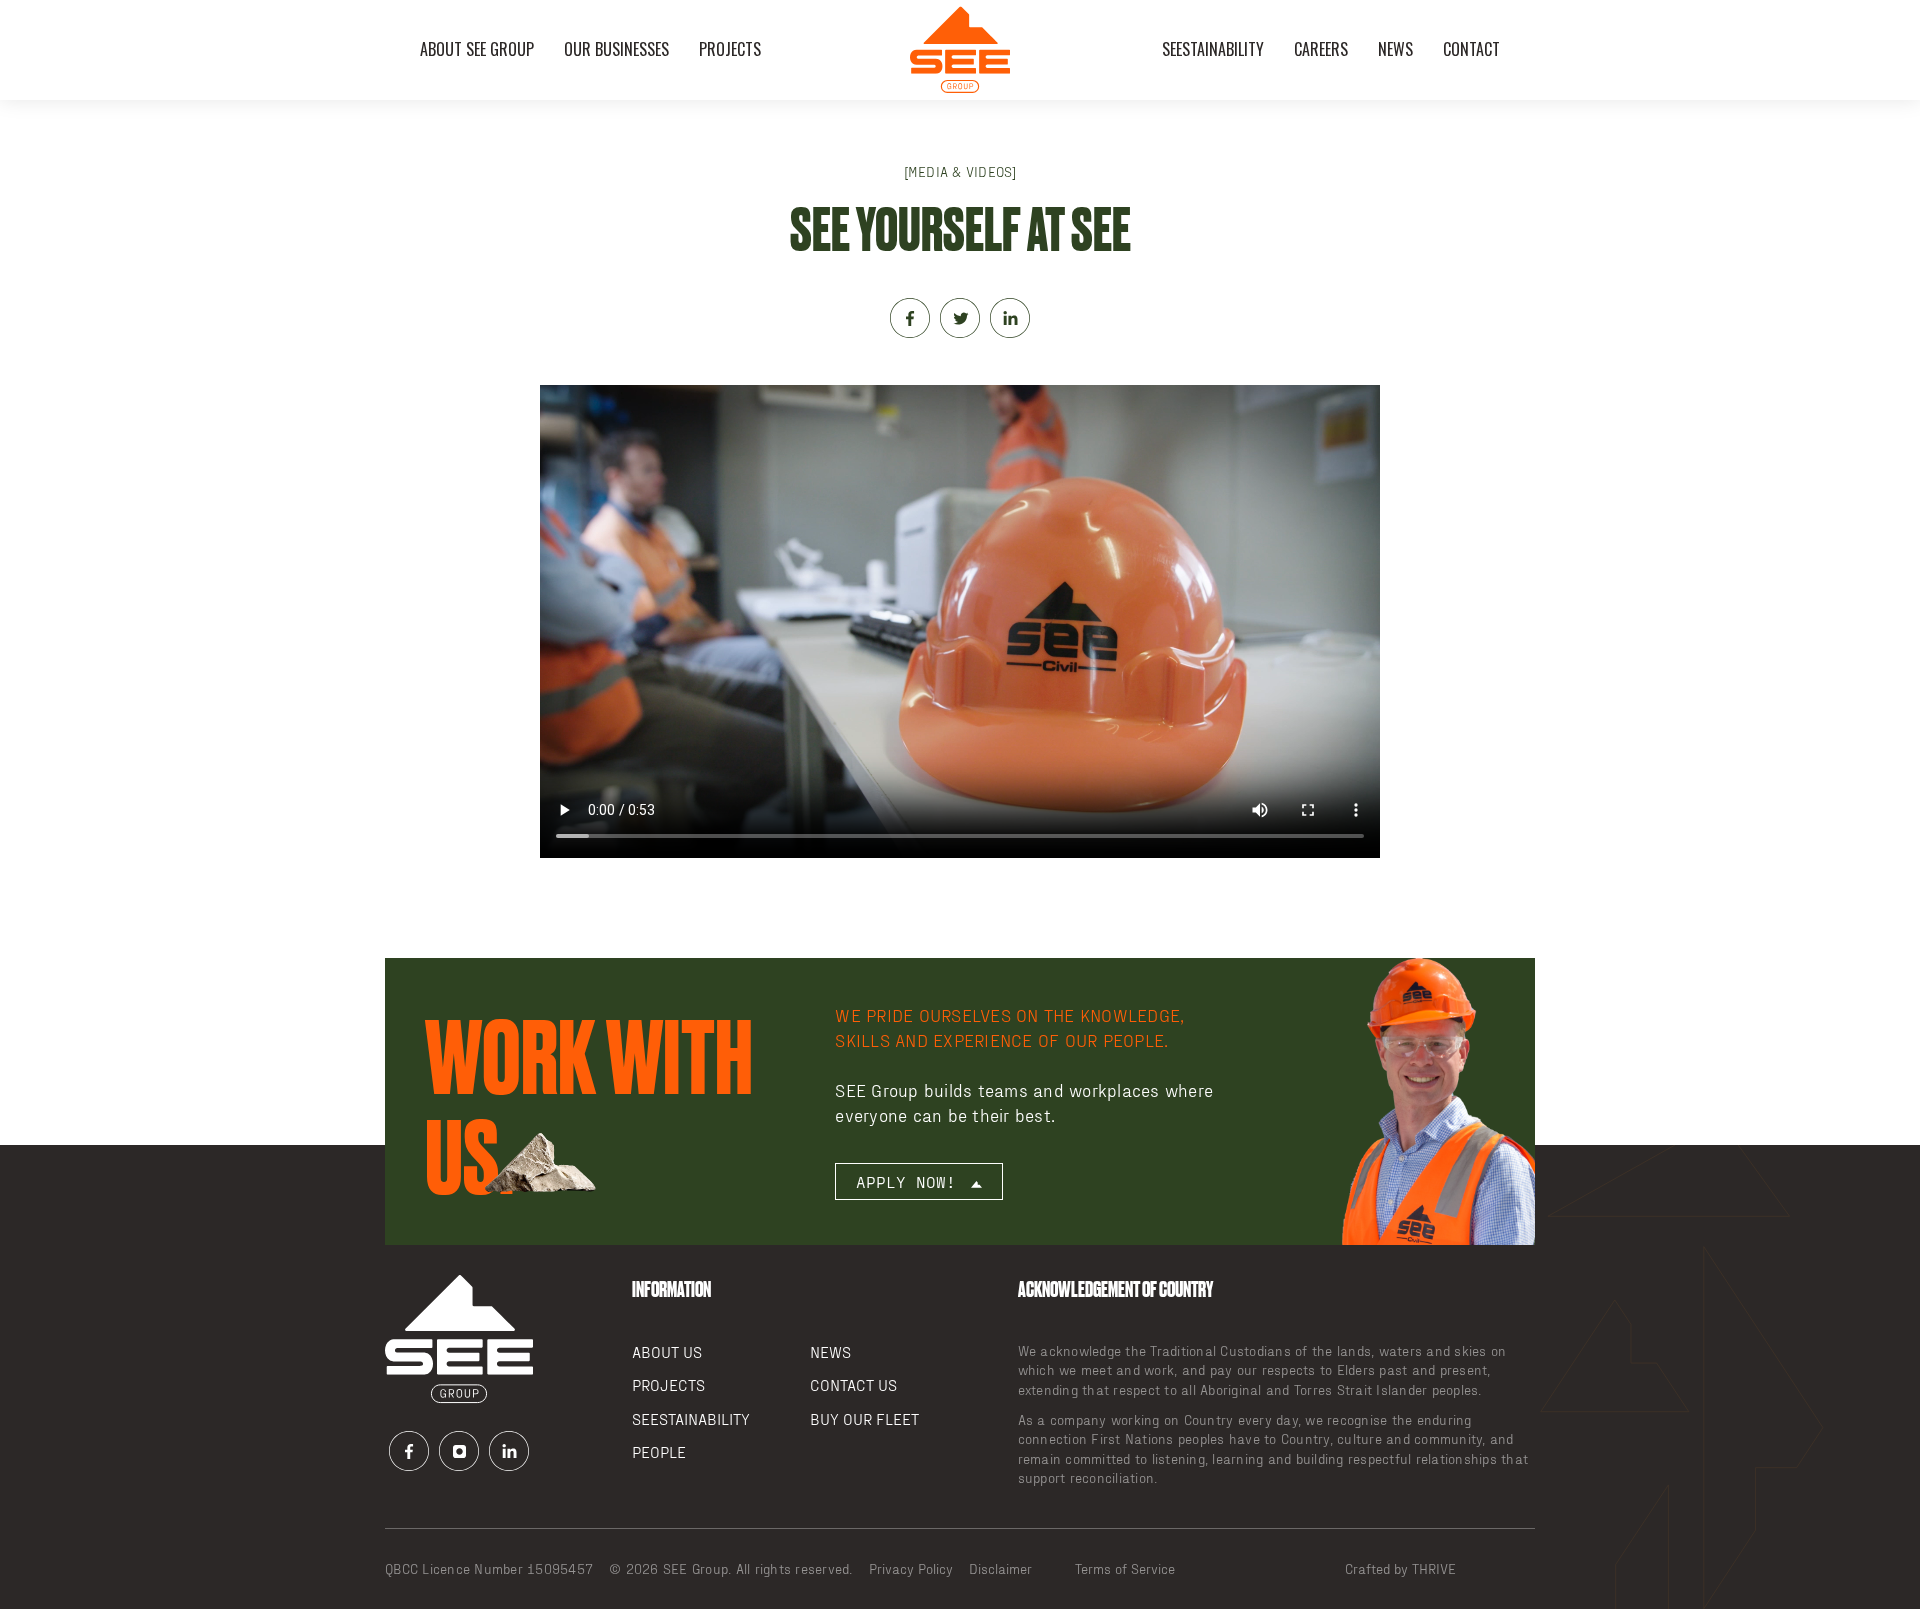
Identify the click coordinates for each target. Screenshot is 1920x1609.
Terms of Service (1125, 1568)
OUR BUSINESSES (616, 49)
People (659, 1451)
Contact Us (853, 1384)
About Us (667, 1351)
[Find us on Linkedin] (509, 1454)
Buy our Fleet (864, 1418)
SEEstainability (1213, 49)
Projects (730, 49)
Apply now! (911, 1181)
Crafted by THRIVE (1400, 1568)
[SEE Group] (960, 50)
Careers (1321, 49)
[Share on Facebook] (910, 321)
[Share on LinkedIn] (1010, 321)
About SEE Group (477, 49)
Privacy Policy (911, 1568)
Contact (1471, 49)
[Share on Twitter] (960, 321)
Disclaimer (1000, 1568)
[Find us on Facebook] (409, 1454)
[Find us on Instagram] (459, 1454)
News (1395, 49)
